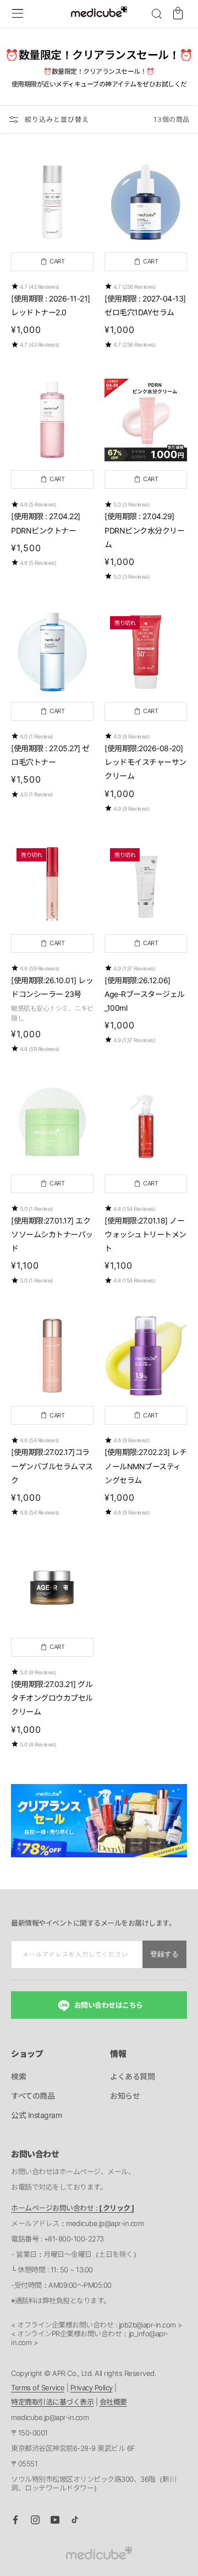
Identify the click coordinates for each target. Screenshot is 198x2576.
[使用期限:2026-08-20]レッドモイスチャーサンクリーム (145, 762)
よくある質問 (132, 2076)
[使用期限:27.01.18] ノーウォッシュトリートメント (145, 1234)
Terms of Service (38, 2388)
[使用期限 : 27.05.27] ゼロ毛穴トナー (50, 755)
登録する (164, 1954)
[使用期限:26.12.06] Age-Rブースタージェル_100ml (145, 994)
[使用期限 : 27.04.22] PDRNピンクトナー (46, 523)
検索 (18, 2076)
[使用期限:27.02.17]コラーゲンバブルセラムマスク (52, 1466)
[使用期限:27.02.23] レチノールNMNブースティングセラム (145, 1466)
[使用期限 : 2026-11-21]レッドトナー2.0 (51, 305)
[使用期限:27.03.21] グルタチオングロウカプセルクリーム (52, 1698)
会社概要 (113, 2402)
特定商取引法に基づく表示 (52, 2402)
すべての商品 (33, 2096)
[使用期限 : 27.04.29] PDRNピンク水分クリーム (144, 530)
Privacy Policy (92, 2388)
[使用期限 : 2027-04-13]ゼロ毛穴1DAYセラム (145, 305)
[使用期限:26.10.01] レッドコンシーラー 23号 (52, 987)
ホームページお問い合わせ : (73, 2208)
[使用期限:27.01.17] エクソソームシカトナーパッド (52, 1234)
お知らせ (125, 2096)
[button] (157, 14)
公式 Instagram (36, 2115)
